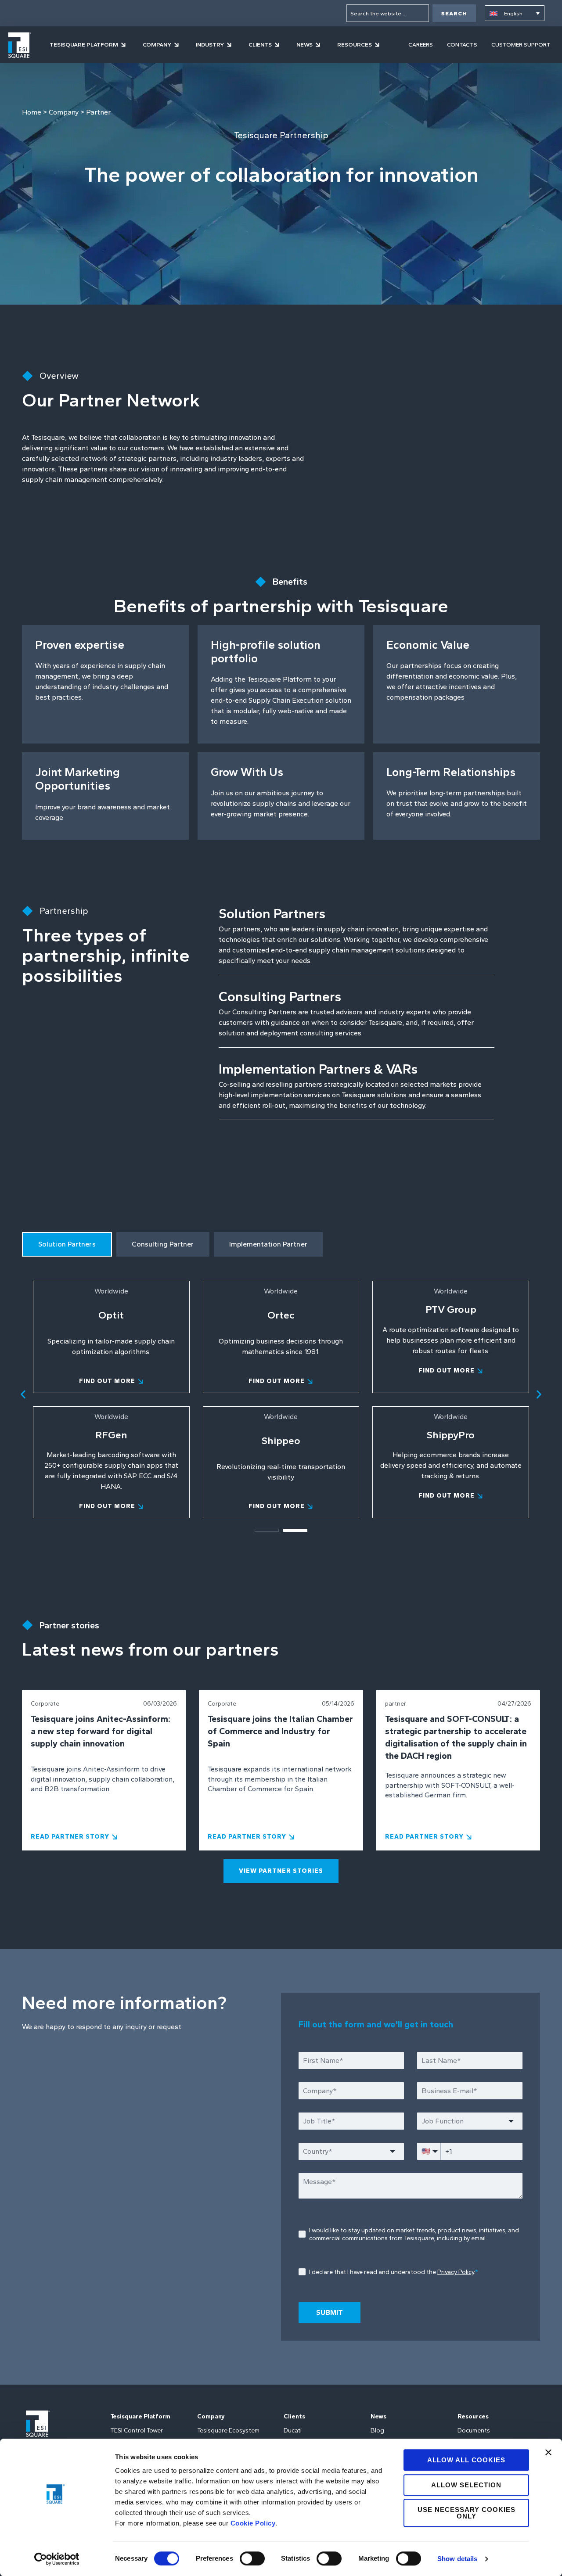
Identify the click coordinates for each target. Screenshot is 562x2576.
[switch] (252, 2558)
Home (32, 112)
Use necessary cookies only (467, 2513)
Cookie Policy (253, 2523)
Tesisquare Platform (140, 2416)
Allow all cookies (466, 2460)
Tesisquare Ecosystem (228, 2430)
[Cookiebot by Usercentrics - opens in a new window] (57, 2559)
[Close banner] (548, 2452)
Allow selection (466, 2485)
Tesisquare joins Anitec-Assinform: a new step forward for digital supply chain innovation (101, 1731)
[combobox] (388, 13)
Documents (474, 2430)
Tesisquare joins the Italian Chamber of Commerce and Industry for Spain (280, 1731)
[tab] (67, 1244)
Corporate (45, 1704)
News (378, 2416)
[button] (23, 1394)
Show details (457, 2559)
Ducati (293, 2430)
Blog (377, 2430)
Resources (473, 2416)
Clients (294, 2416)
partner (396, 1704)
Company (64, 112)
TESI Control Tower (137, 2430)
